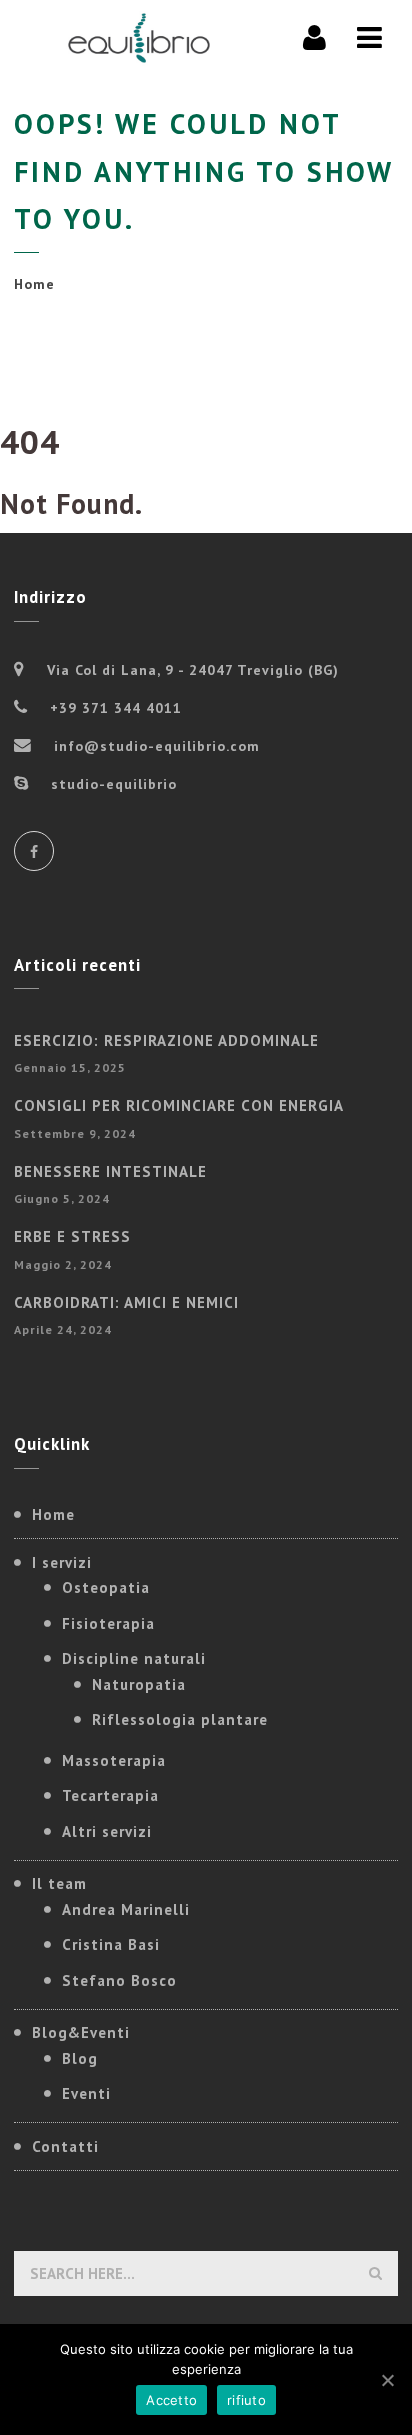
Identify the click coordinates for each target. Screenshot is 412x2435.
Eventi (86, 2093)
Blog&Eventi (81, 2032)
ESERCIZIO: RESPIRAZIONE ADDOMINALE (166, 1040)
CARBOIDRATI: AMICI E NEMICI (126, 1302)
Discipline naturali (134, 1658)
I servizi (62, 1562)
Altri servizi (107, 1831)
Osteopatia (106, 1587)
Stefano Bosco (119, 1980)
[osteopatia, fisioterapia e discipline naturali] (139, 38)
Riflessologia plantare (180, 1719)
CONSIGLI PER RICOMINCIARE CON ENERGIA (179, 1105)
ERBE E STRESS (72, 1236)
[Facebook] (34, 851)
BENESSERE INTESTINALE (110, 1171)
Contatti (65, 2146)
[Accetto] (387, 2380)
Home (34, 284)
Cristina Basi (111, 1944)
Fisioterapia (108, 1623)
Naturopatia (139, 1684)
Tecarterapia (110, 1795)
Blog (80, 2058)
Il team (59, 1883)
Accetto (171, 2400)
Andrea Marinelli (126, 1909)
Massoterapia (114, 1760)
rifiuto (246, 2400)
